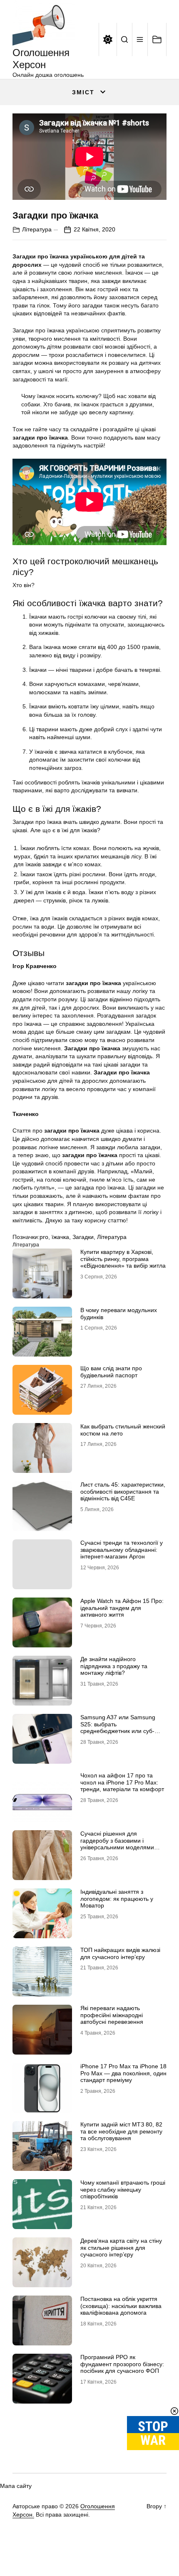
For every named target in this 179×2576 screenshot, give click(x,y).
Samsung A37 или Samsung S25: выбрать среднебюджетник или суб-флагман (118, 1728)
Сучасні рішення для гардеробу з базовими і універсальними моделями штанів (117, 1844)
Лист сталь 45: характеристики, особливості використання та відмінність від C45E (123, 1492)
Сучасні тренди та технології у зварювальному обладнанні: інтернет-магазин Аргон (122, 1550)
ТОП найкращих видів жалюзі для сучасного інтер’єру (120, 1953)
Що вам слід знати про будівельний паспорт (111, 1372)
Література (37, 229)
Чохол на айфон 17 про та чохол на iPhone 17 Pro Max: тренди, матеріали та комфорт (122, 1782)
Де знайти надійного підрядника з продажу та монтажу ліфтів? (114, 1666)
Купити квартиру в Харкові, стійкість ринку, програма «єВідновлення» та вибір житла (123, 1259)
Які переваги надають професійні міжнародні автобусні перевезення (112, 2015)
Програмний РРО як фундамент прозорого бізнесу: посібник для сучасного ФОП (122, 2364)
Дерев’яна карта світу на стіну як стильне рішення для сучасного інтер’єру (121, 2248)
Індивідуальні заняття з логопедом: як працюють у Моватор (117, 1899)
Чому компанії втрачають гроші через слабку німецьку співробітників (123, 2190)
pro (44, 1237)
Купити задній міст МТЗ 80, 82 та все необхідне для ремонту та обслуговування (121, 2131)
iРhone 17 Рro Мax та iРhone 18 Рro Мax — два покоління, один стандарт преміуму (123, 2073)
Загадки (83, 1237)
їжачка (60, 1237)
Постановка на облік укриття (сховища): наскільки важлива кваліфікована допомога (121, 2306)
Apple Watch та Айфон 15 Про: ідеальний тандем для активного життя (122, 1608)
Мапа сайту (16, 2486)
